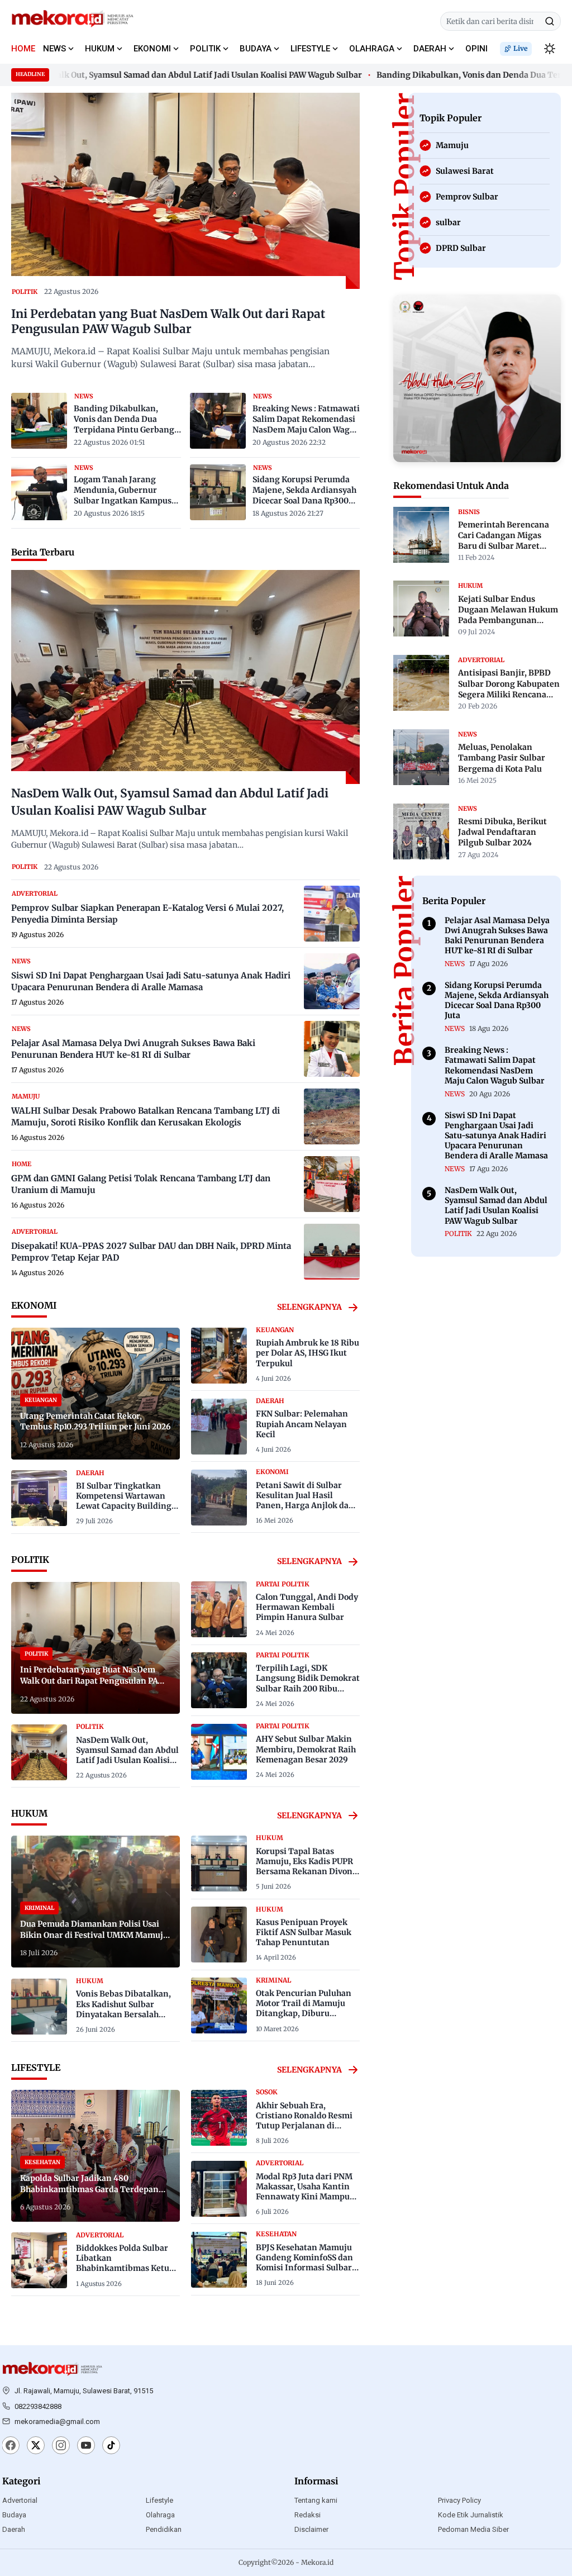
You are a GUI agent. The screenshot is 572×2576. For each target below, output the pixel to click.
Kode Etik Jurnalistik (471, 2515)
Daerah (14, 2529)
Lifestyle (159, 2500)
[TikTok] (111, 2446)
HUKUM (100, 49)
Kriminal (273, 1980)
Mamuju (26, 1096)
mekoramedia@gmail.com (57, 2421)
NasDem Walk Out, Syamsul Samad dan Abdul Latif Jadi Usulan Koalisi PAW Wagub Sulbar (127, 1755)
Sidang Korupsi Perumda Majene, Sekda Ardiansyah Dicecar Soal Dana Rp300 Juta (304, 491)
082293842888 (38, 2406)
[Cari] (550, 21)
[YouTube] (86, 2446)
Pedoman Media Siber (473, 2529)
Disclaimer (311, 2529)
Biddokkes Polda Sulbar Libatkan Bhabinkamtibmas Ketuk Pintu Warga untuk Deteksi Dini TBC (125, 2268)
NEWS (54, 49)
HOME (23, 49)
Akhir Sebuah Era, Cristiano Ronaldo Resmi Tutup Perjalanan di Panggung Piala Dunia (304, 2121)
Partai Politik (283, 1584)
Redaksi (308, 2515)
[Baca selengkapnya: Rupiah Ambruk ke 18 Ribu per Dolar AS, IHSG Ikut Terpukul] (219, 1356)
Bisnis (469, 512)
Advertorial (20, 2500)
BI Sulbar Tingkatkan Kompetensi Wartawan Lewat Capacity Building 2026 (124, 1501)
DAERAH (430, 49)
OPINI (476, 49)
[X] (36, 2446)
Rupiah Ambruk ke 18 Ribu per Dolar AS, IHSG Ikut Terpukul (308, 1353)
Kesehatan (276, 2234)
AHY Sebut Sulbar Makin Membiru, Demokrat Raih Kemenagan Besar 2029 (306, 1749)
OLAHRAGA (372, 49)
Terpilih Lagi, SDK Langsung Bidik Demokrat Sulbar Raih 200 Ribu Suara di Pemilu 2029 (308, 1683)
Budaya (14, 2515)
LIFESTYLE (310, 49)
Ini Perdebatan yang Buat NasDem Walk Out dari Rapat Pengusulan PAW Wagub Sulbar (168, 322)
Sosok (267, 2092)
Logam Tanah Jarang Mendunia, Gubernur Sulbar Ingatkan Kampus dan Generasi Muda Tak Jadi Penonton (123, 491)
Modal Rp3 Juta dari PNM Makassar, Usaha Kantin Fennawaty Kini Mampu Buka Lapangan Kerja (304, 2192)
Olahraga (160, 2515)
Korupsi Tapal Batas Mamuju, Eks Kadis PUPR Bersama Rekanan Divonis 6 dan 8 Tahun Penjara (308, 1867)
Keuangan (275, 1330)
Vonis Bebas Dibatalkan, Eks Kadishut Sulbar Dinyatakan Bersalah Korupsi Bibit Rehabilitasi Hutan (127, 2014)
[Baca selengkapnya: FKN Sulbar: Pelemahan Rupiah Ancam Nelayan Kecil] (219, 1427)
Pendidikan (164, 2529)
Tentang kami (316, 2500)
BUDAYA (256, 49)
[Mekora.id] (53, 2369)
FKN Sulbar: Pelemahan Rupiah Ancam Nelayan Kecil (302, 1424)
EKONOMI (152, 49)
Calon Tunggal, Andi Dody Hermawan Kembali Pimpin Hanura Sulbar (307, 1607)
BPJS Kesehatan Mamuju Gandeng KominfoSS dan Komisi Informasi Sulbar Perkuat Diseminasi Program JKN (304, 2268)
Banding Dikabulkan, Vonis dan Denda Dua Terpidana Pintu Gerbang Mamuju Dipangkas (124, 420)
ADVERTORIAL (35, 893)
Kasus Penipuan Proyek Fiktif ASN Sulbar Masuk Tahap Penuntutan (304, 1932)
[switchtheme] (550, 49)
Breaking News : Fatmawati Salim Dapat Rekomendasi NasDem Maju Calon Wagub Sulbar (306, 420)
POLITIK (205, 49)
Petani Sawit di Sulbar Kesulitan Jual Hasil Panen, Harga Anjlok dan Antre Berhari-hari (305, 1501)
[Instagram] (61, 2446)
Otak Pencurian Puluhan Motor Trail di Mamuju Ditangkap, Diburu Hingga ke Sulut (304, 2009)
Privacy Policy (459, 2500)
